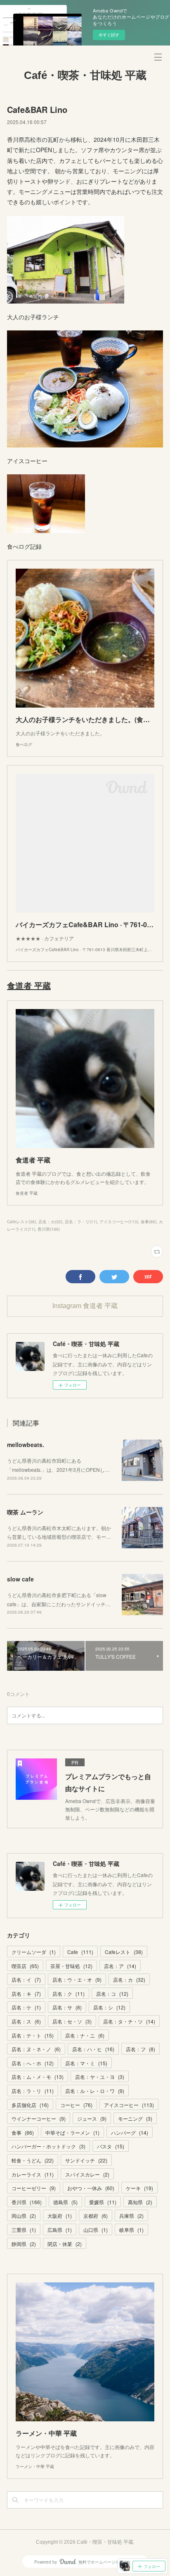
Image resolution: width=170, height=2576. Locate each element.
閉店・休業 (65, 2244)
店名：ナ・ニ (85, 2035)
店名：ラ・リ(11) (81, 1222)
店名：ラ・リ (33, 2091)
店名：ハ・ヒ (93, 2049)
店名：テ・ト (33, 2035)
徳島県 (65, 2202)
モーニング (135, 2118)
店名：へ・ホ (33, 2063)
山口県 (96, 2230)
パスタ (111, 2146)
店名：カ (129, 1979)
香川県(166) (49, 1229)
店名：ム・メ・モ (38, 2077)
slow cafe (20, 1579)
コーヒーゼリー (34, 2188)
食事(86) (149, 1222)
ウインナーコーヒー (39, 2118)
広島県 (60, 2230)
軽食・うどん (33, 2160)
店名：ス (26, 2021)
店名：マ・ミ (86, 2063)
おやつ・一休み (91, 2188)
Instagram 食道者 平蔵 (85, 1306)
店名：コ (112, 1994)
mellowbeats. (27, 1445)
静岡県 (24, 2244)
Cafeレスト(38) (21, 1222)
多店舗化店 (30, 2105)
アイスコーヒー (129, 2105)
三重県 (24, 2230)
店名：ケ (26, 2007)
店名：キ (26, 1994)
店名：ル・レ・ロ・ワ (95, 2091)
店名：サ (67, 2007)
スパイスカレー (87, 2174)
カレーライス (33, 2174)
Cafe (80, 1952)
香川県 (27, 2202)
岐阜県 (131, 2230)
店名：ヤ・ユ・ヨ (100, 2077)
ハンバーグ (130, 2132)
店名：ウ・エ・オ (77, 1979)
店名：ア (120, 1966)
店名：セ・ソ (72, 2021)
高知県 (140, 2202)
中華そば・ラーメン (72, 2132)
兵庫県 (131, 2216)
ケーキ (139, 2188)
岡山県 (24, 2216)
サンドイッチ (86, 2160)
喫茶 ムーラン (25, 1512)
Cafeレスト (124, 1952)
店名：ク (68, 1994)
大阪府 (60, 2216)
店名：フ (140, 2049)
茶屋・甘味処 (71, 1966)
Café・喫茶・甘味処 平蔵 (85, 75)
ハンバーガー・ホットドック (48, 2146)
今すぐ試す (109, 35)
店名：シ (109, 2007)
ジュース (92, 2118)
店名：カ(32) (50, 1222)
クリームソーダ (34, 1952)
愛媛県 (103, 2202)
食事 (23, 2132)
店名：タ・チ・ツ (129, 2021)
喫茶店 (25, 1966)
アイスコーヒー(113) (119, 1222)
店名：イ (26, 1979)
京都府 (96, 2216)
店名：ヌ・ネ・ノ (36, 2049)
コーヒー (76, 2105)
